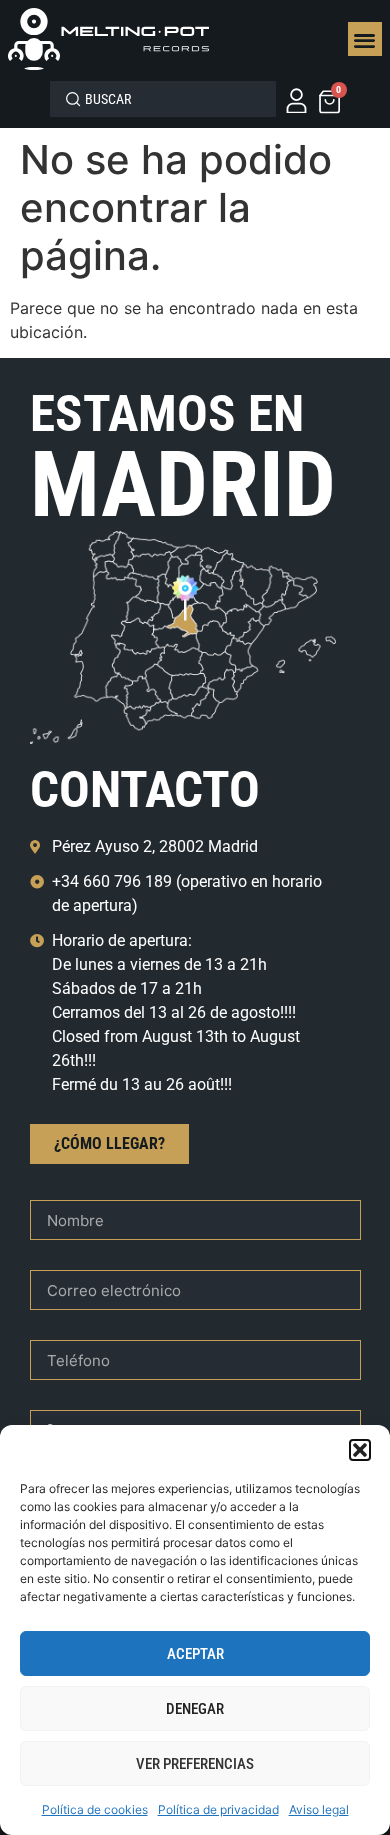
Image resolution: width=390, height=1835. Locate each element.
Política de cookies (95, 1809)
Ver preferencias (195, 1764)
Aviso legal (319, 1809)
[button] (360, 1450)
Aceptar (195, 1654)
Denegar (195, 1709)
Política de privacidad (218, 1809)
